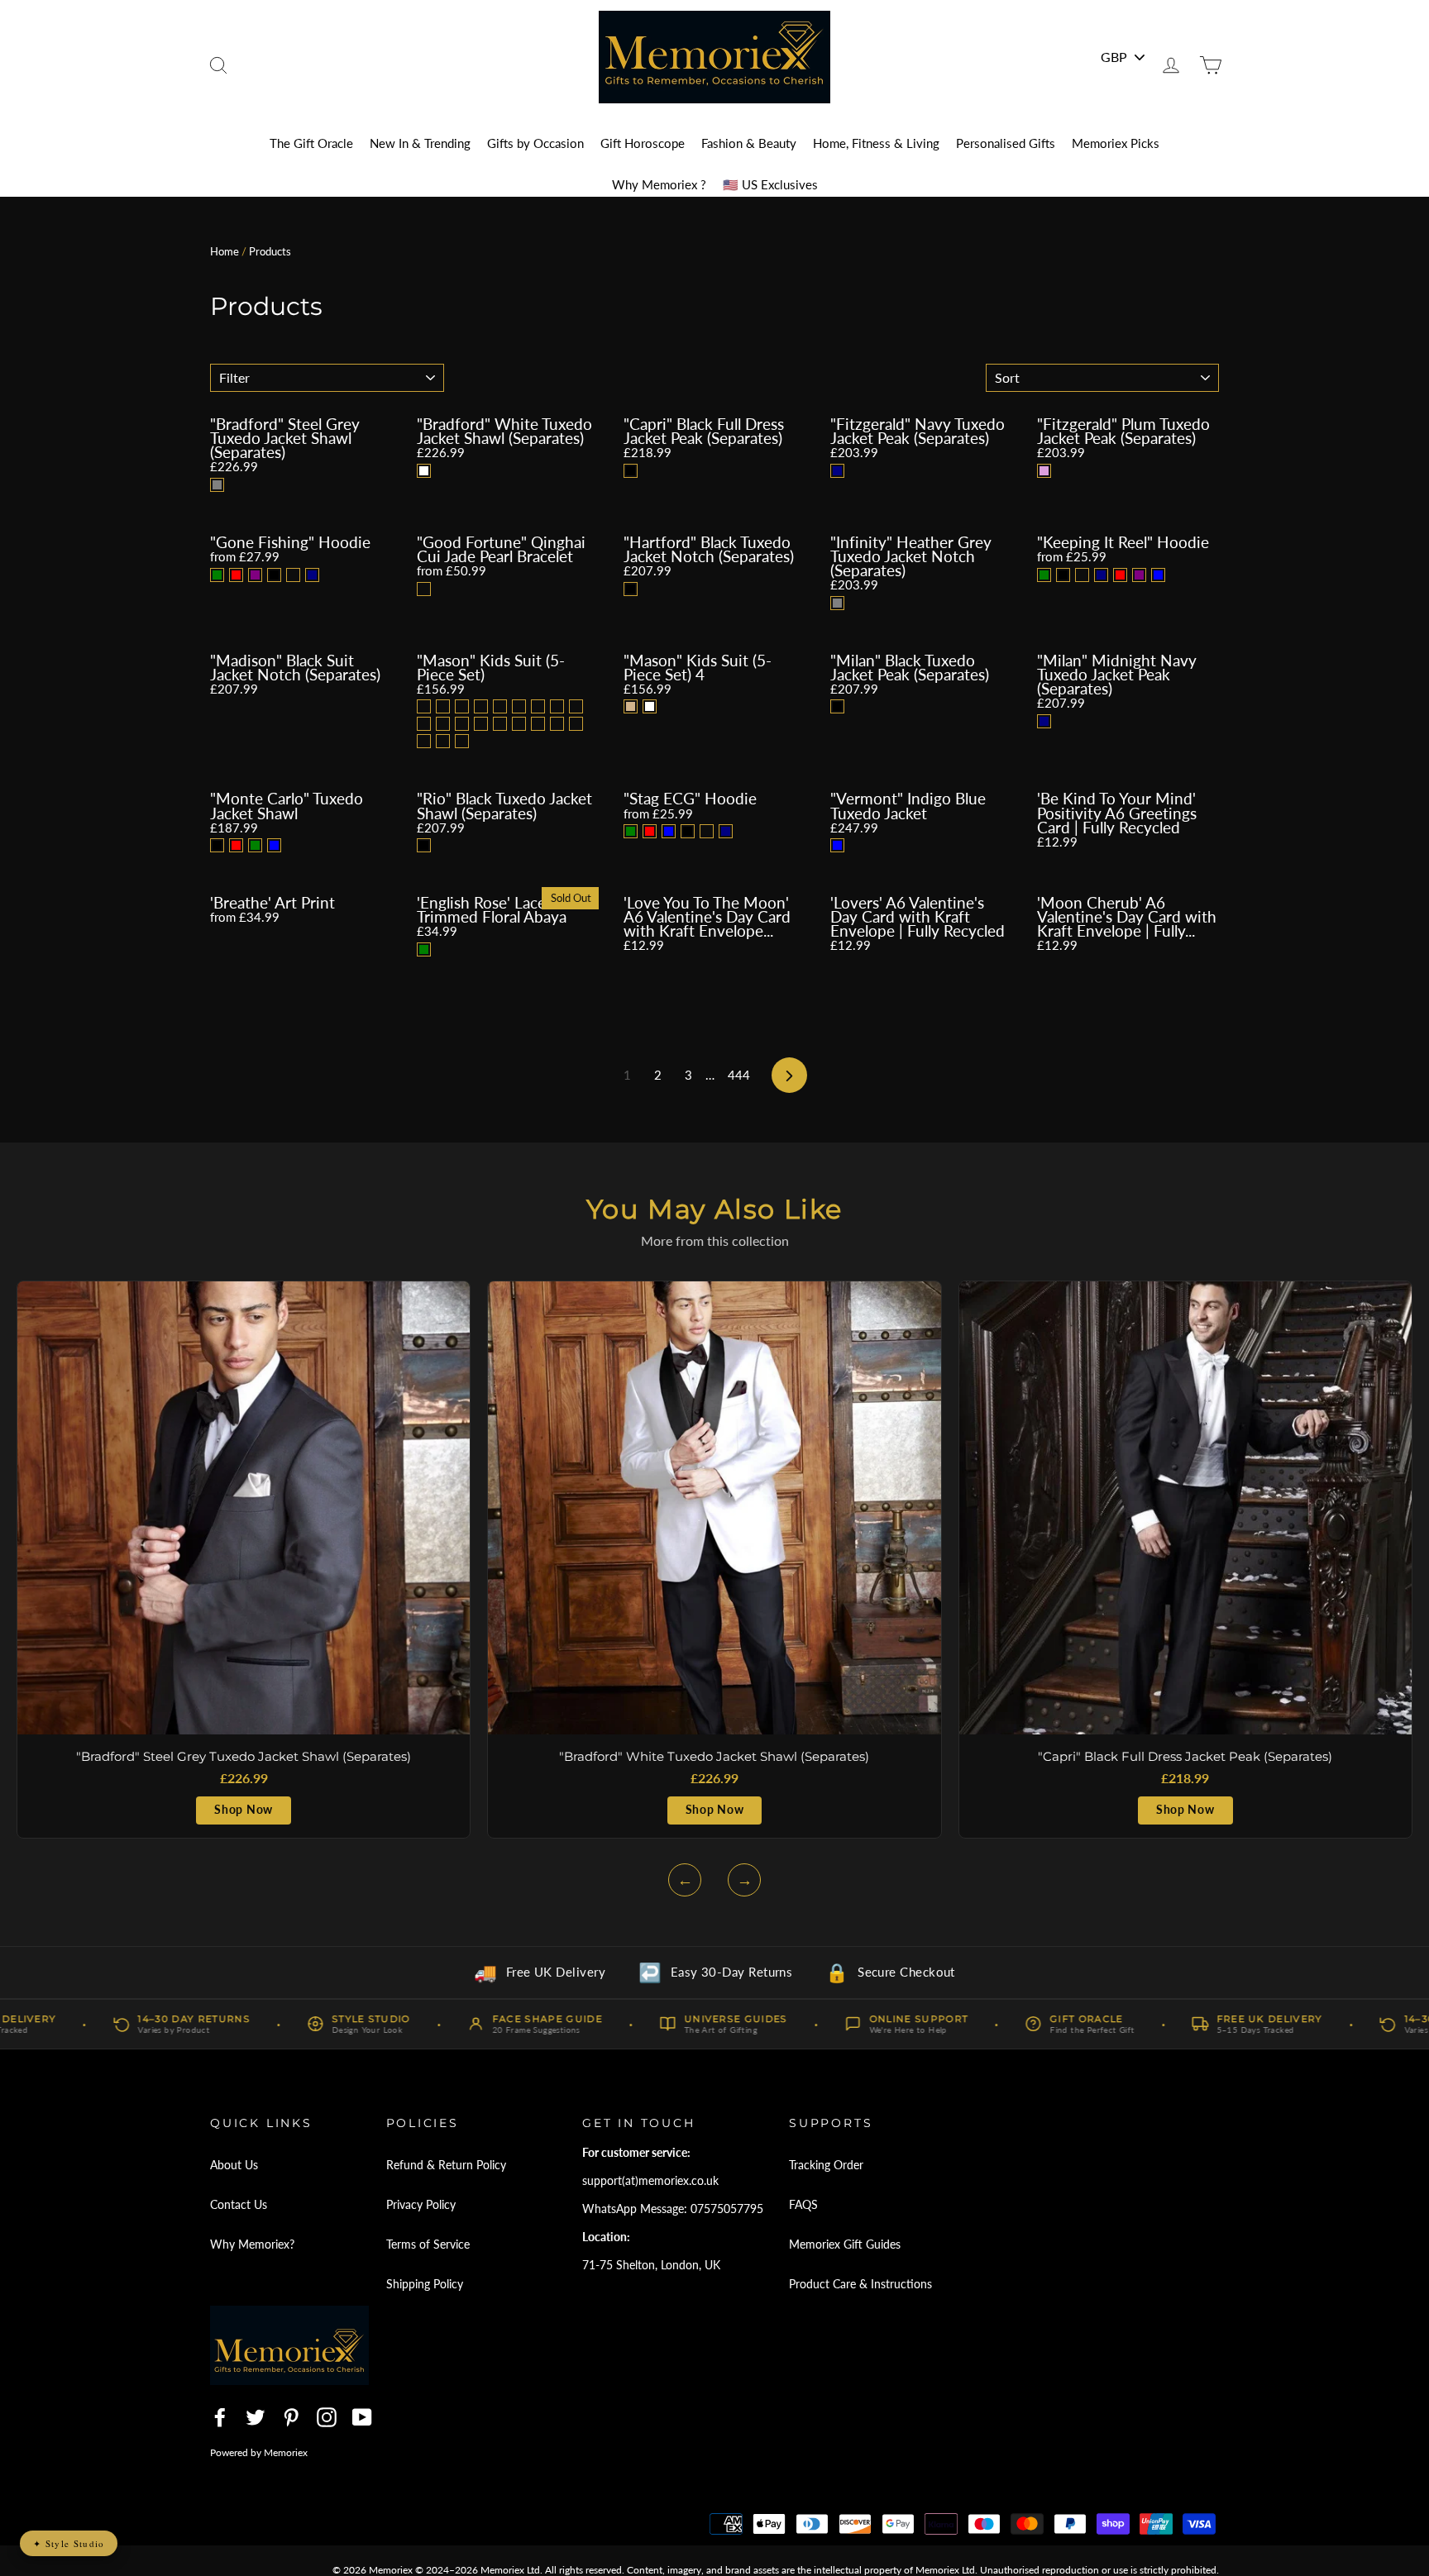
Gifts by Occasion (535, 143)
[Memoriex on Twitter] (256, 2417)
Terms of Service (428, 2244)
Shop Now (243, 1810)
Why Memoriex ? (659, 184)
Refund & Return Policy (446, 2165)
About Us (234, 2165)
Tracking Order (826, 2165)
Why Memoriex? (252, 2244)
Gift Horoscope (643, 143)
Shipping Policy (425, 2284)
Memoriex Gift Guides (845, 2244)
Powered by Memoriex (259, 2452)
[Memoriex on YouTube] (362, 2417)
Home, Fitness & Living (876, 143)
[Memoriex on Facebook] (220, 2417)
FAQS (803, 2204)
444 (739, 1075)
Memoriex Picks (1116, 143)
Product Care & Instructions (860, 2284)
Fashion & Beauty (749, 143)
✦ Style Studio (69, 2543)
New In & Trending (420, 143)
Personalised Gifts (1006, 143)
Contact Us (239, 2204)
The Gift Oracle (311, 143)
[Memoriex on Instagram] (327, 2417)
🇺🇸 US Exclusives (770, 184)
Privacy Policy (421, 2204)
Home (225, 251)
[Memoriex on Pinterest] (291, 2417)
